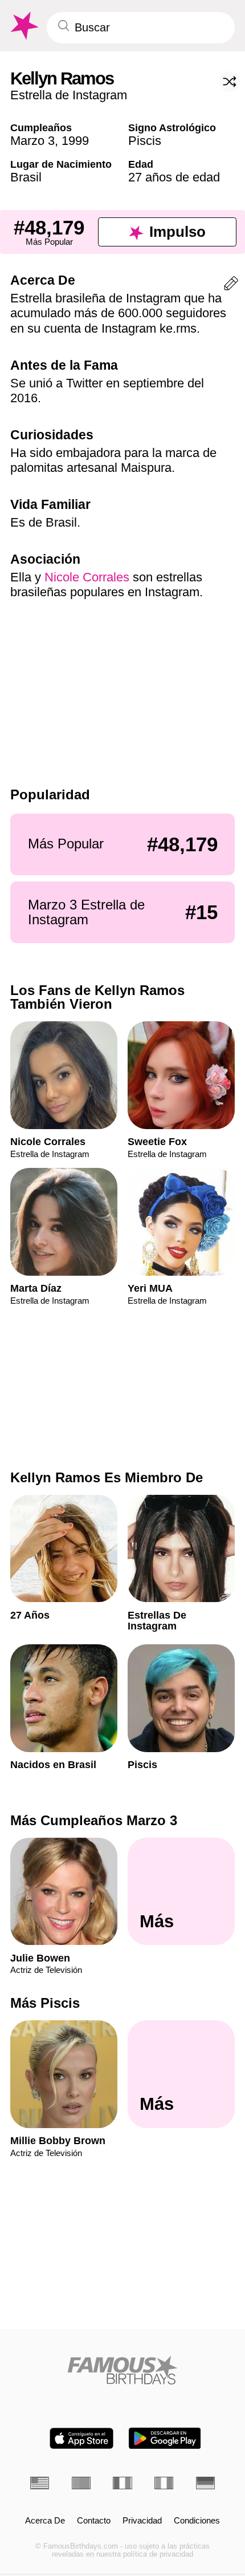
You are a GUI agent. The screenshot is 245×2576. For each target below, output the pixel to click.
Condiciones (197, 2521)
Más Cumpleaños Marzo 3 (94, 1820)
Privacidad (142, 2521)
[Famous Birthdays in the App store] (81, 2438)
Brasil (26, 177)
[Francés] (122, 2483)
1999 (75, 141)
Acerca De (45, 2521)
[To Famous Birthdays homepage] (23, 26)
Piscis (145, 141)
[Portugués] (81, 2483)
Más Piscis (45, 2003)
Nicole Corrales (87, 577)
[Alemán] (205, 2483)
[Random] (230, 82)
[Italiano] (164, 2483)
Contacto (94, 2521)
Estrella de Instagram (69, 95)
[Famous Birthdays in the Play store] (165, 2438)
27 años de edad (174, 177)
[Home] (122, 2370)
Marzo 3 (32, 141)
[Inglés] (40, 2483)
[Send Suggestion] (231, 286)
